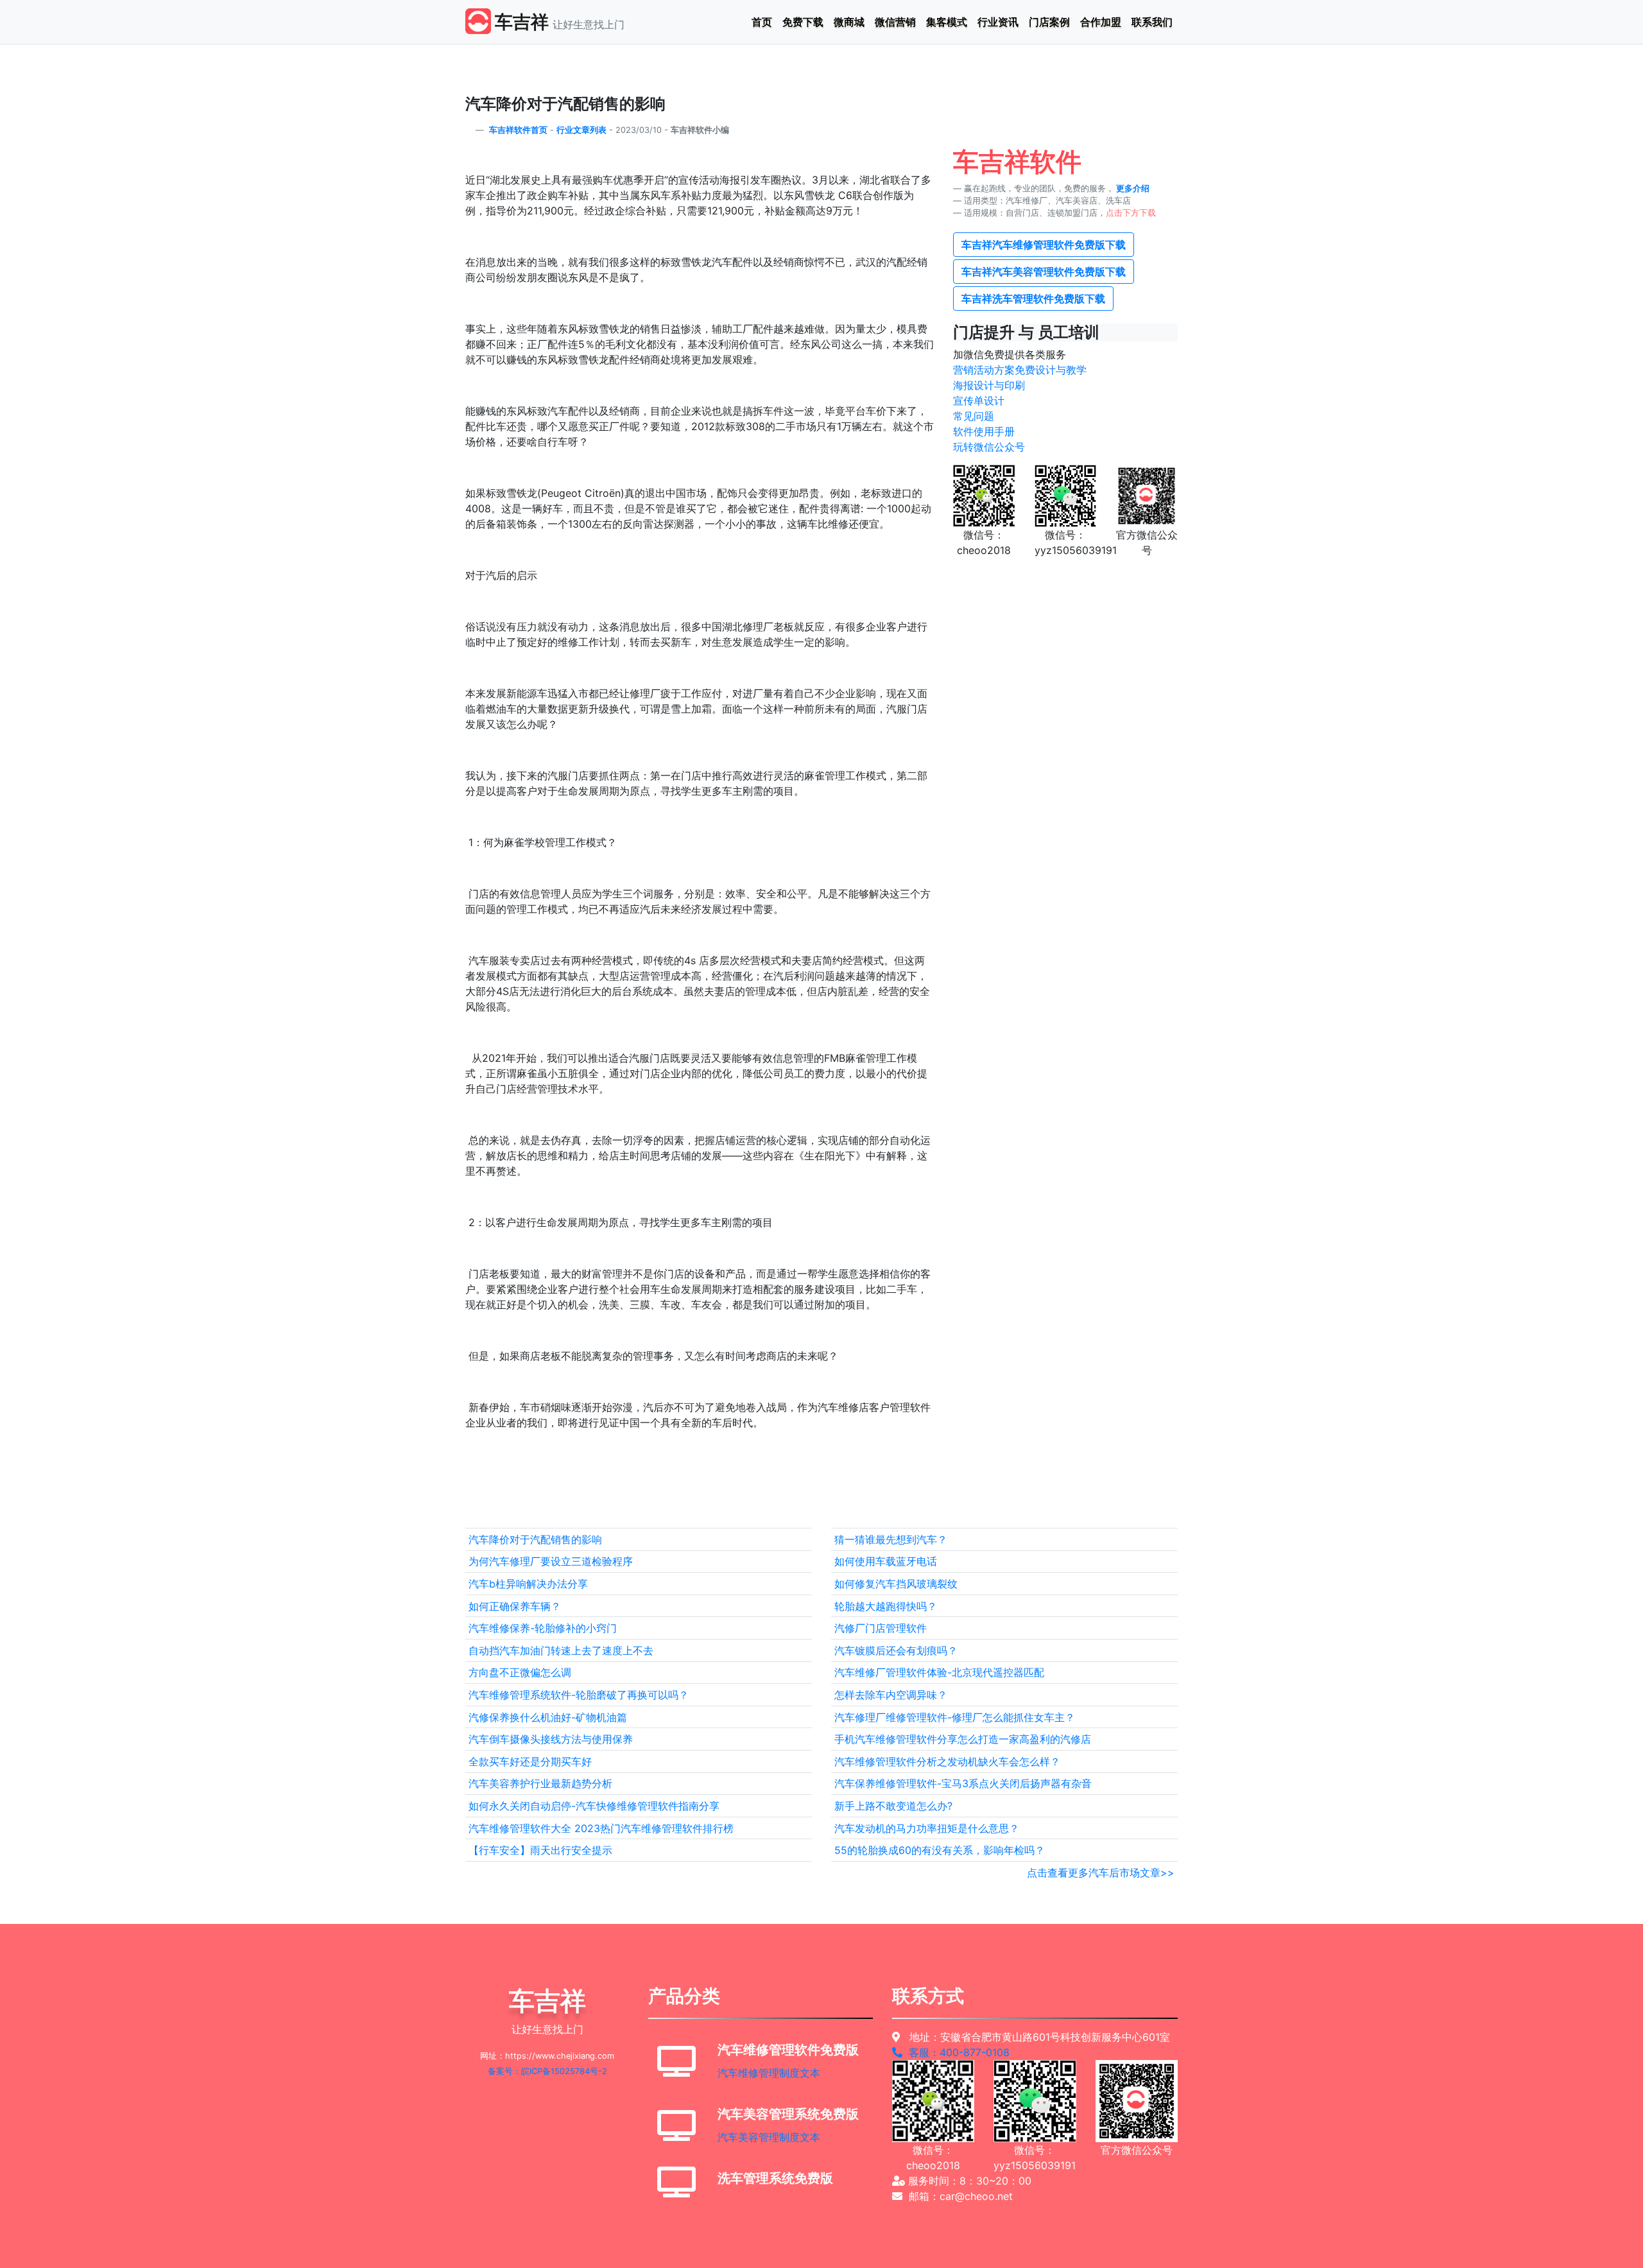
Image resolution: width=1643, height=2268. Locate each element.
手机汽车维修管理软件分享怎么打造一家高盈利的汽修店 (963, 1739)
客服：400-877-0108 (956, 2052)
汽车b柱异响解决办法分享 (528, 1584)
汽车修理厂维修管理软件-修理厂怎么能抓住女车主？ (955, 1717)
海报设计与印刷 (989, 385)
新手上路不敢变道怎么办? (893, 1806)
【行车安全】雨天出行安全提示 (540, 1850)
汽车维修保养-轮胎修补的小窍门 (543, 1628)
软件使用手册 (984, 431)
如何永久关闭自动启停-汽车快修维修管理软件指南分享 (594, 1806)
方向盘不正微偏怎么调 (520, 1672)
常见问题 (974, 416)
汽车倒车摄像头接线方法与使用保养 (551, 1739)
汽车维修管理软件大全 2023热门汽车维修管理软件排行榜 (601, 1828)
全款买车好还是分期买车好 (530, 1762)
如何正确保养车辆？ (515, 1606)
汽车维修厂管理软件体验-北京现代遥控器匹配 (939, 1672)
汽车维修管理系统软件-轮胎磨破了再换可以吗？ (579, 1695)
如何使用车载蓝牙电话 (886, 1561)
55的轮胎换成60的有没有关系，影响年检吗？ (940, 1850)
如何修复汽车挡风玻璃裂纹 (896, 1584)
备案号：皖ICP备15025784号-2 (547, 2071)
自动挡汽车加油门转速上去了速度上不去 (561, 1650)
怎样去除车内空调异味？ (891, 1695)
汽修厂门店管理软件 (881, 1628)
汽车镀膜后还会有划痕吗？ (896, 1650)
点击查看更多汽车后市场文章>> (1101, 1873)
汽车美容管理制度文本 (769, 2137)
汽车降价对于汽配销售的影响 (535, 1539)
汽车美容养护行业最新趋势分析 (540, 1783)
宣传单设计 (979, 401)
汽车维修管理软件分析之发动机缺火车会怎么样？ (947, 1762)
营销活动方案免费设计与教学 (1020, 370)
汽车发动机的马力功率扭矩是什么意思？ (927, 1828)
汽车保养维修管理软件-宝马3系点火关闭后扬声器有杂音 (963, 1783)
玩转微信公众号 (989, 447)
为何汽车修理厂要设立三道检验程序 (551, 1561)
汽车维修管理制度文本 (769, 2073)
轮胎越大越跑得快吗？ (886, 1606)
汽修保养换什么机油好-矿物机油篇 (548, 1717)
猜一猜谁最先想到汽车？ (891, 1539)
